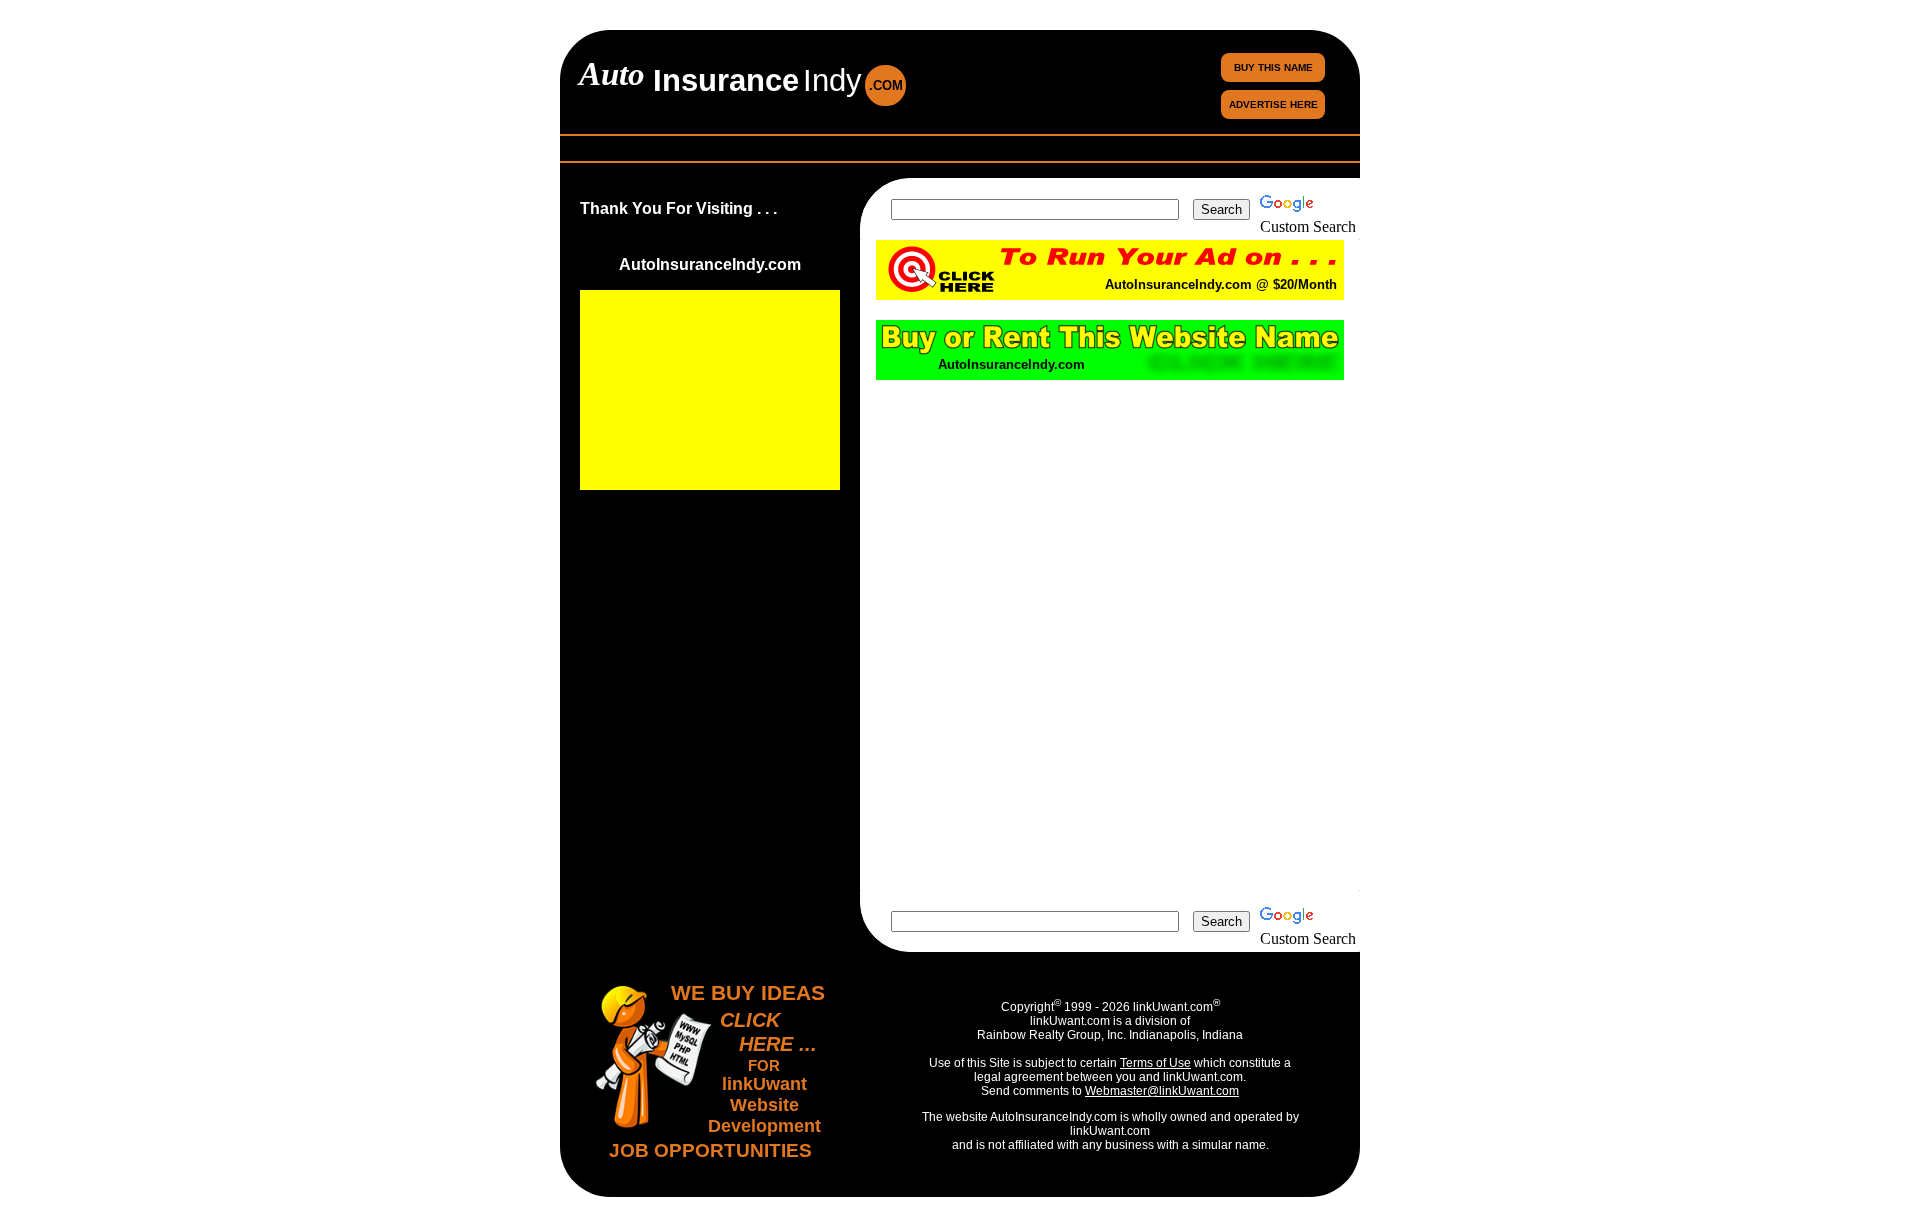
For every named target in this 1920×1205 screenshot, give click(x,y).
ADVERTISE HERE (1273, 104)
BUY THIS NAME (1273, 67)
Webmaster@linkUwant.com (1162, 1091)
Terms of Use (1155, 1063)
